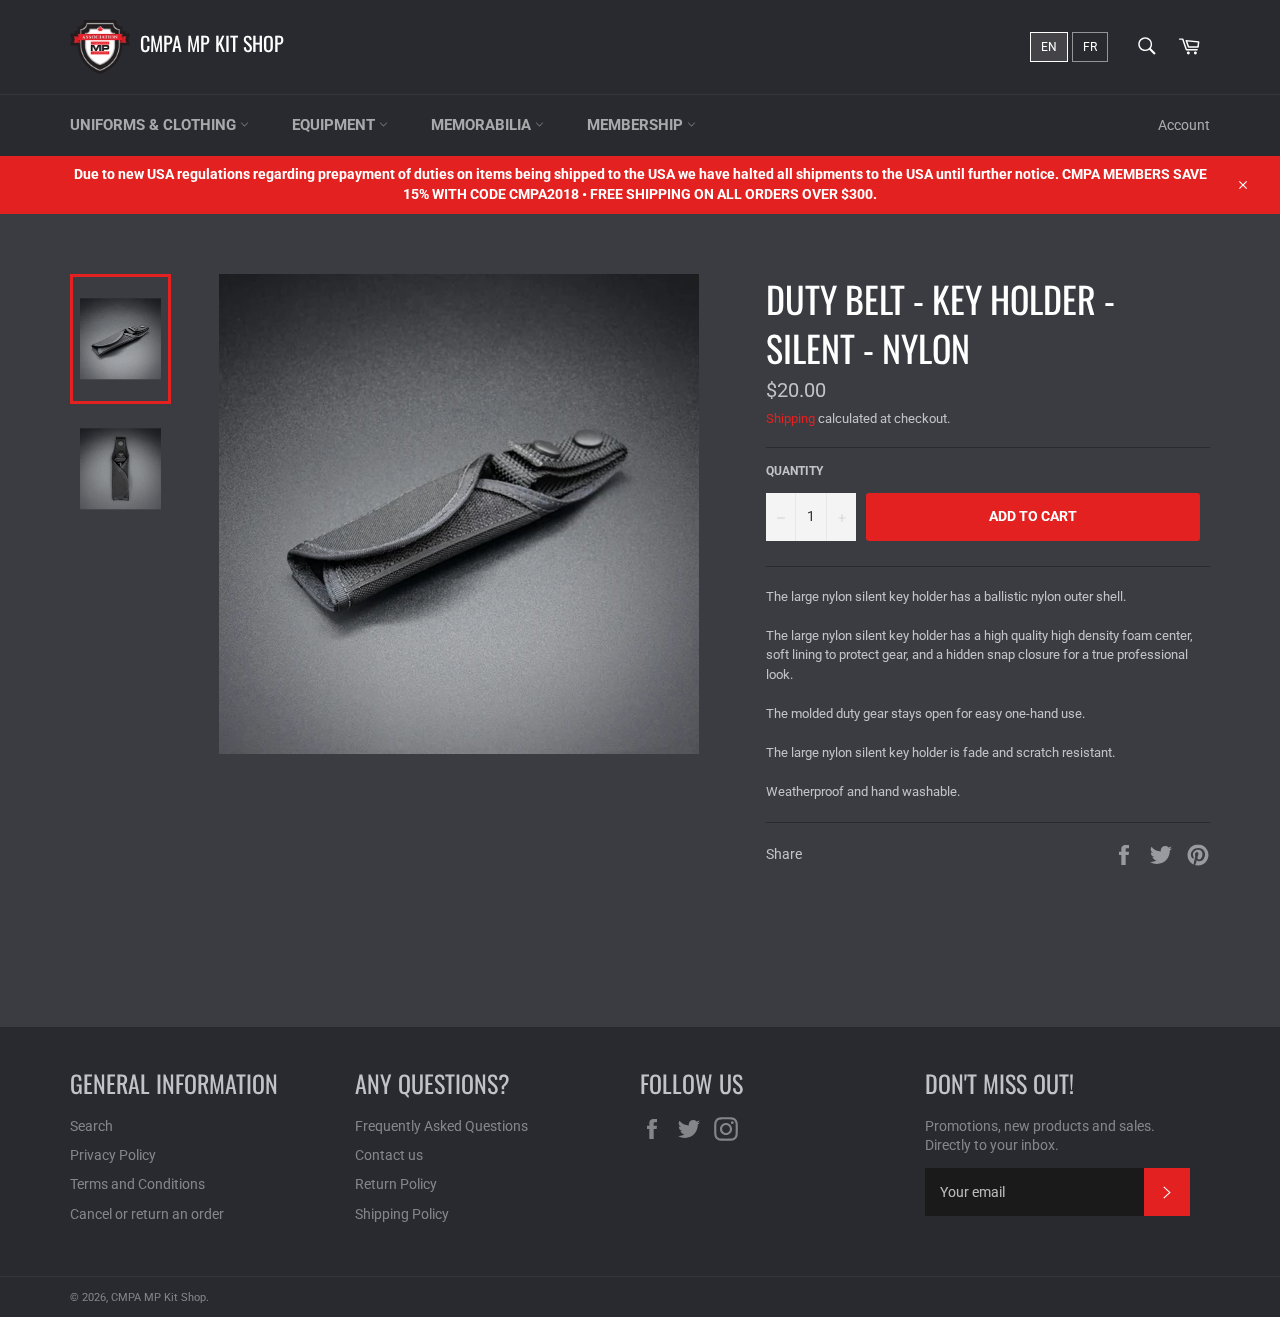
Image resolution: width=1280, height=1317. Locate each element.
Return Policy (396, 1184)
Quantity (794, 471)
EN (1049, 47)
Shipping (790, 418)
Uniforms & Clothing (155, 125)
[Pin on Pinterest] (1198, 853)
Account (1184, 125)
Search (91, 1126)
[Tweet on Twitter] (1162, 853)
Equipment (335, 125)
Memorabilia (483, 125)
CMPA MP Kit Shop (212, 43)
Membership (637, 125)
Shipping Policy (402, 1214)
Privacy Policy (113, 1155)
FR (1090, 47)
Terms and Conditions (137, 1184)
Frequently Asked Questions (441, 1126)
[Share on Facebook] (1125, 853)
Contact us (389, 1155)
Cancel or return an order (147, 1214)
